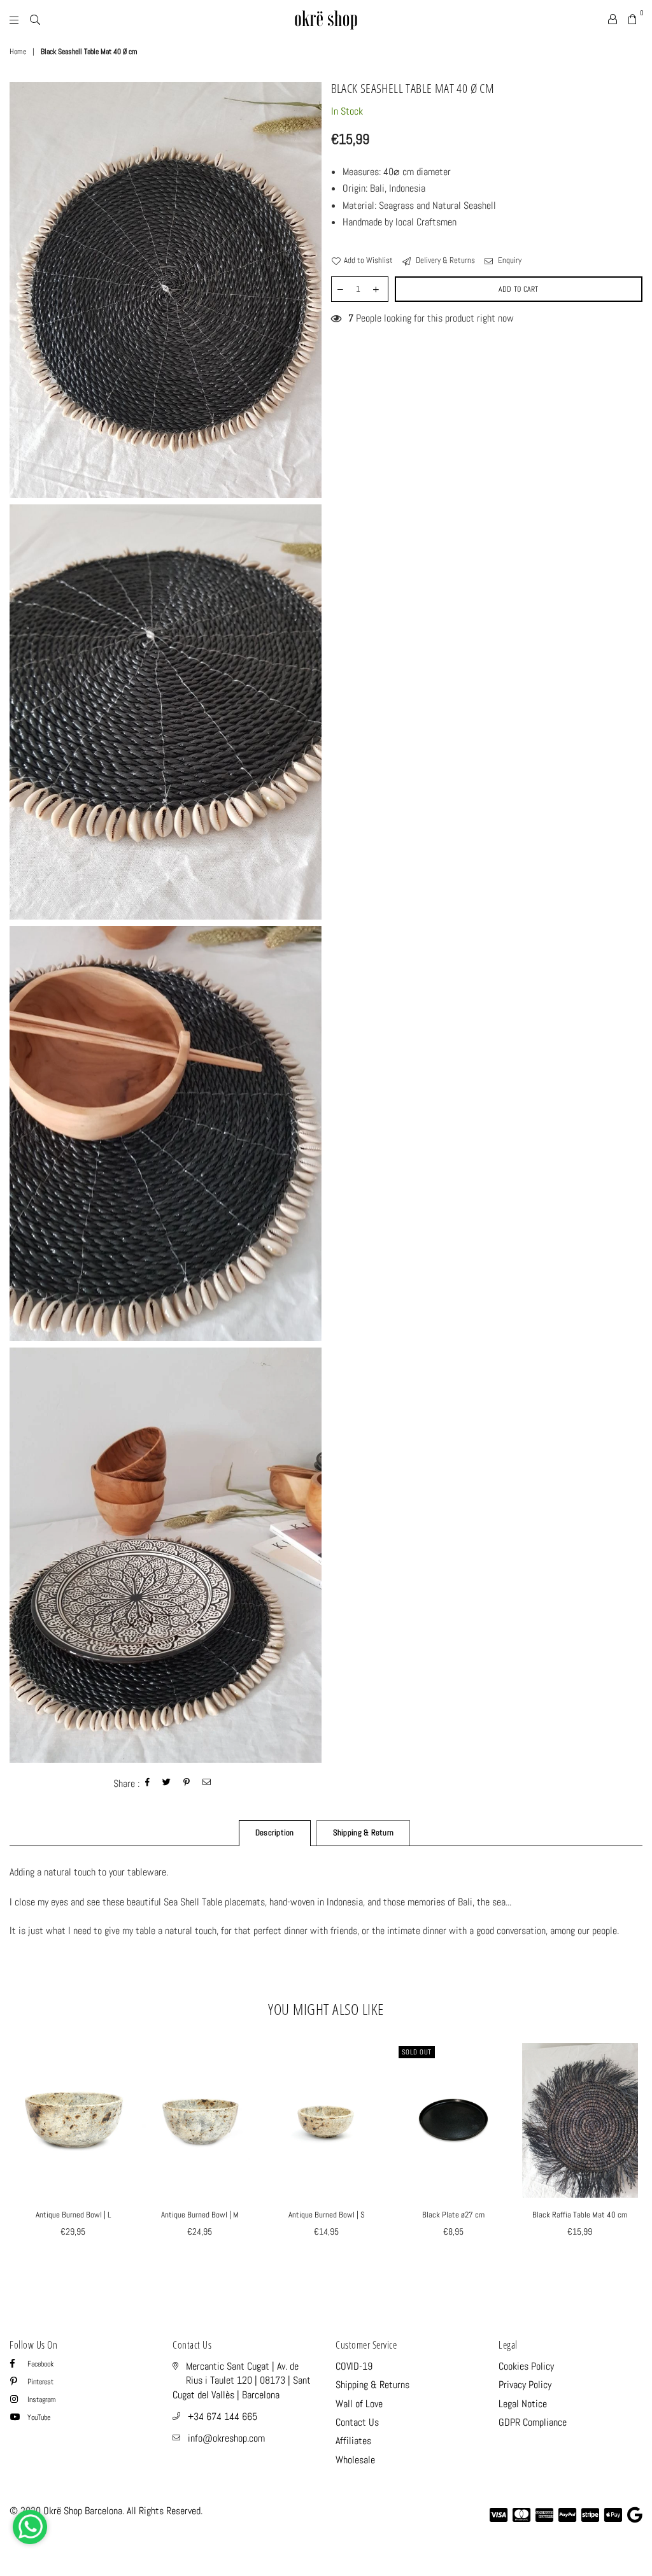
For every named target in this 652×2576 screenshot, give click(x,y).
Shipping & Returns (372, 2385)
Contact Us (357, 2422)
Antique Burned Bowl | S (327, 2215)
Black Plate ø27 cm (453, 2215)
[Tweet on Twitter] (167, 1783)
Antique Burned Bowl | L (73, 2215)
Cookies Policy (526, 2366)
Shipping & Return (363, 1832)
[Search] (35, 19)
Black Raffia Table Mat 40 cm (580, 2215)
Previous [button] (21, 2155)
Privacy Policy (525, 2385)
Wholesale (355, 2460)
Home (18, 52)
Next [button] (631, 2155)
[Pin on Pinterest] (187, 1783)
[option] (166, 290)
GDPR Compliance (533, 2422)
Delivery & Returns (444, 260)
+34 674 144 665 (223, 2416)
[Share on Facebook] (148, 1783)
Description (275, 1832)
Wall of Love (359, 2404)
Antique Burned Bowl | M (200, 2215)
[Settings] (613, 19)
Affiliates (353, 2441)
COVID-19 (354, 2366)
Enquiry (509, 260)
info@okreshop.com (226, 2438)
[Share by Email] (207, 1783)
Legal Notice (523, 2404)
